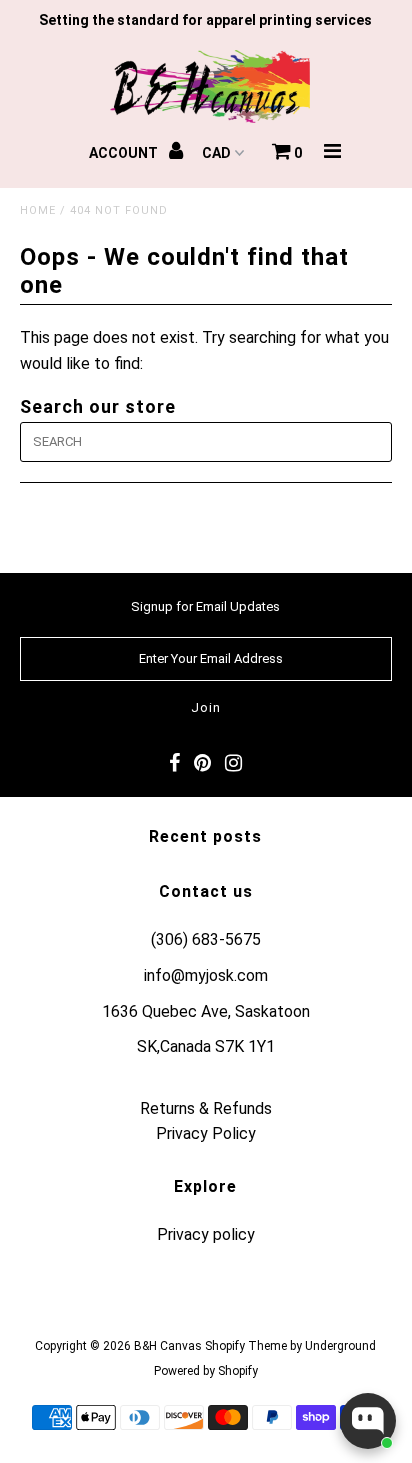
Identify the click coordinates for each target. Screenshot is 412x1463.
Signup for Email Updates (205, 606)
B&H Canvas (168, 1346)
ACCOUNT (125, 153)
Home (38, 210)
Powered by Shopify (206, 1371)
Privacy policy (206, 1234)
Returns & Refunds (206, 1108)
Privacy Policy (206, 1133)
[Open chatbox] (368, 1421)
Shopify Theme (246, 1346)
